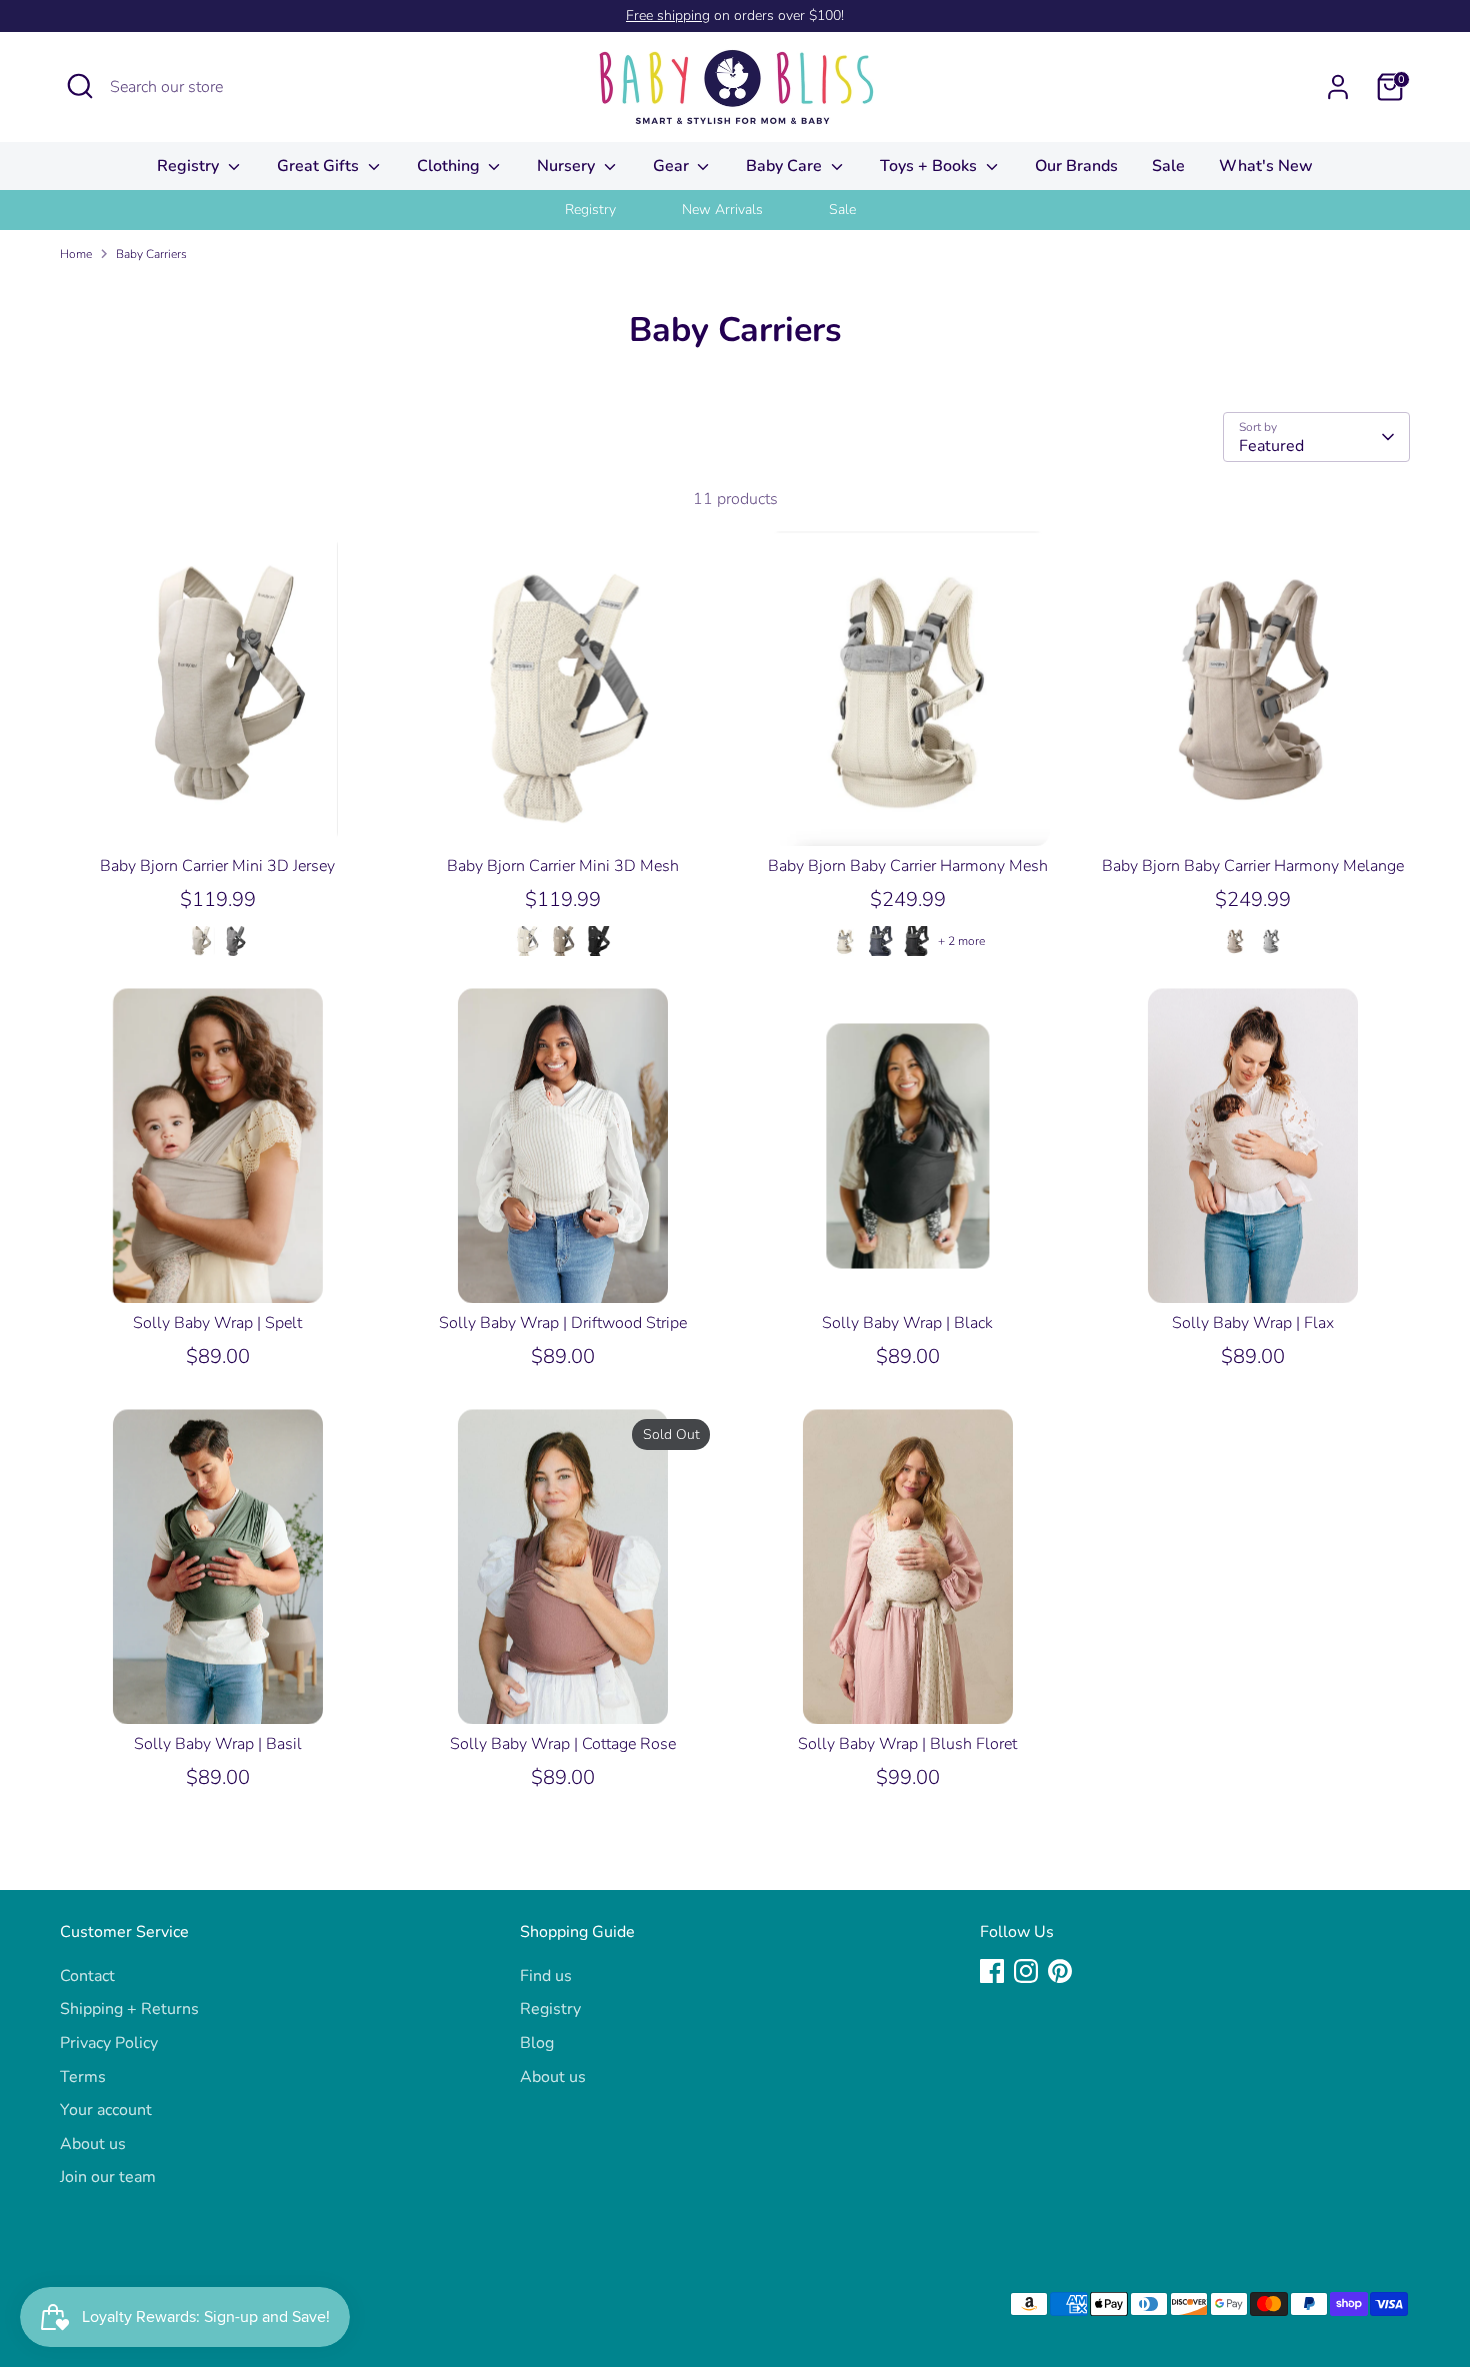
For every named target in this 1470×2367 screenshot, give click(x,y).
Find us (546, 1976)
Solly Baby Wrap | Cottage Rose (563, 1744)
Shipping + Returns (129, 2009)
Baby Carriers (151, 254)
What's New (1266, 166)
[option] (615, 210)
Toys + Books (930, 166)
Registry (190, 166)
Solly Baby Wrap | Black (907, 1323)
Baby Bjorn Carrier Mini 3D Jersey (217, 866)
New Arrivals (722, 209)
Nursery (568, 166)
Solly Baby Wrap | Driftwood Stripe (563, 1323)
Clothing (450, 166)
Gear (673, 166)
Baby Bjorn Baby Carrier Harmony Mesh (908, 866)
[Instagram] (1026, 1971)
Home (76, 254)
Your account (106, 2110)
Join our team (108, 2177)
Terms (83, 2077)
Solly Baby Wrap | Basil (218, 1744)
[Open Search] (80, 86)
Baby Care (786, 166)
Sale (1168, 166)
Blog (537, 2043)
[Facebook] (992, 1971)
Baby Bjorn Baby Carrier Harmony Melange (1253, 866)
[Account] (1338, 87)
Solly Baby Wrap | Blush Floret (907, 1744)
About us (93, 2144)
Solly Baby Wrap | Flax (1253, 1323)
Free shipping (668, 15)
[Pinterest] (1060, 1971)
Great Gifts (320, 166)
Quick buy (219, 813)
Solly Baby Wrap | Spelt (217, 1323)
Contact (87, 1976)
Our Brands (1076, 166)
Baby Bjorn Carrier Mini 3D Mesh (563, 866)
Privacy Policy (109, 2043)
